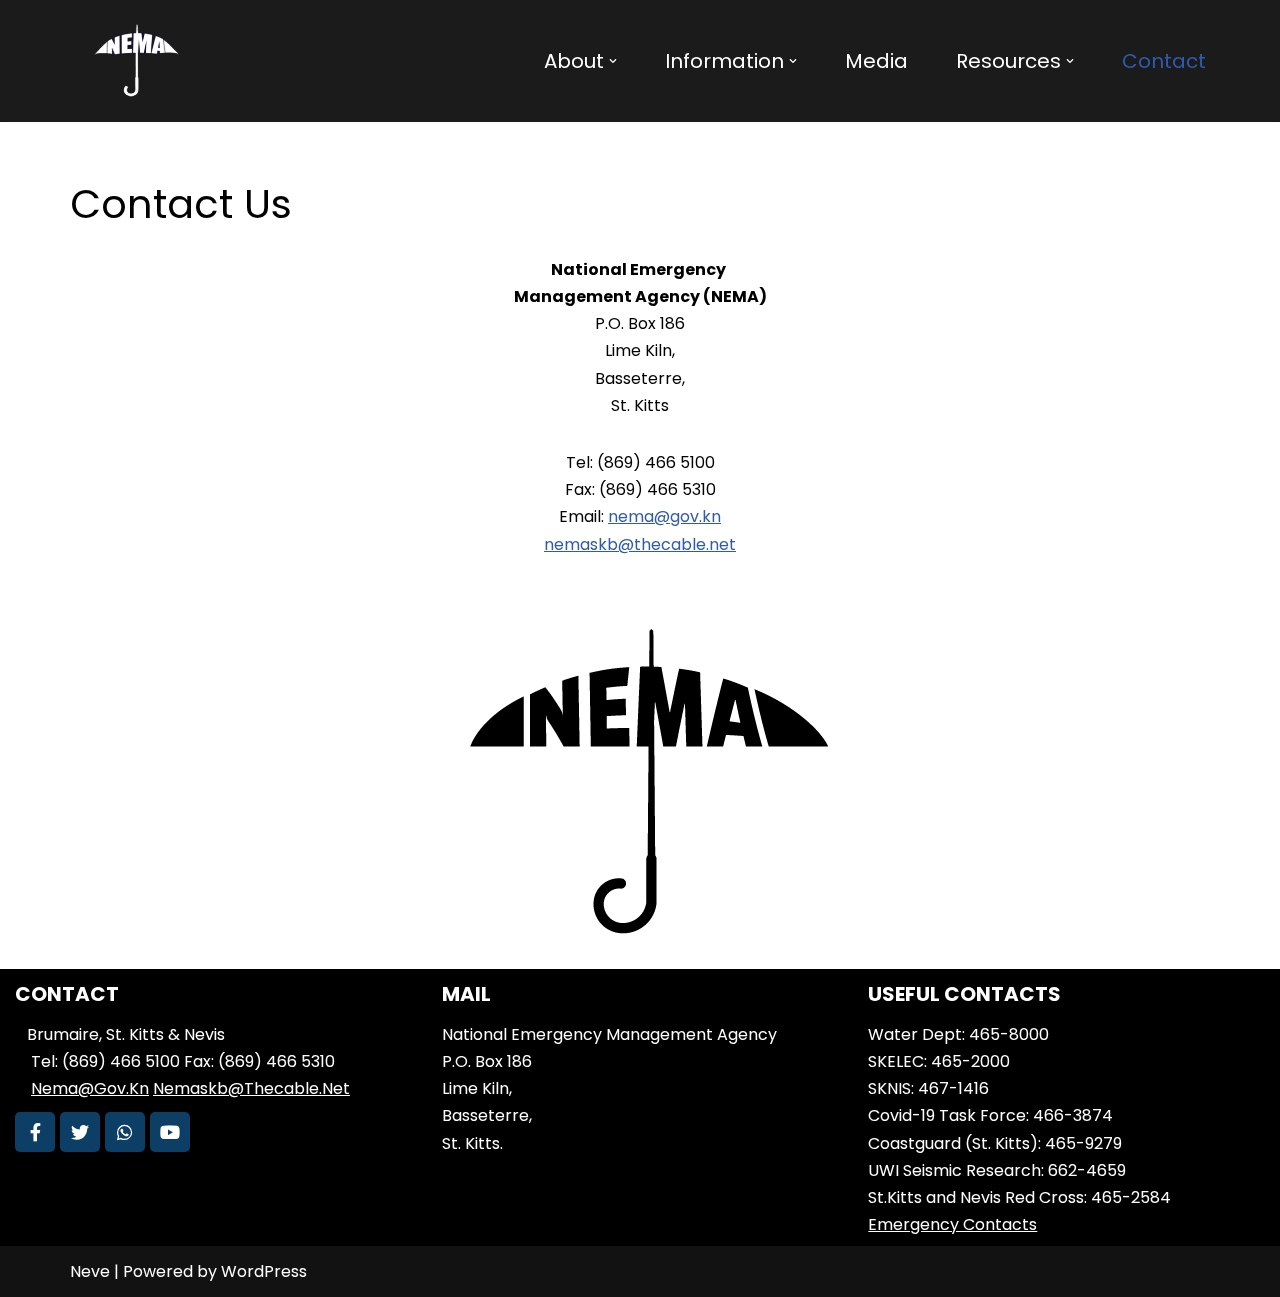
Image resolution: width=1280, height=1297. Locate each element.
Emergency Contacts (952, 1224)
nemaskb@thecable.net (640, 544)
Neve (90, 1271)
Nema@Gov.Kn (90, 1088)
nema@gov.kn (664, 516)
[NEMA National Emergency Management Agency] (135, 61)
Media (876, 61)
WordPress (264, 1271)
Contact (1164, 61)
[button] (613, 61)
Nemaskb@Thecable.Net (251, 1088)
